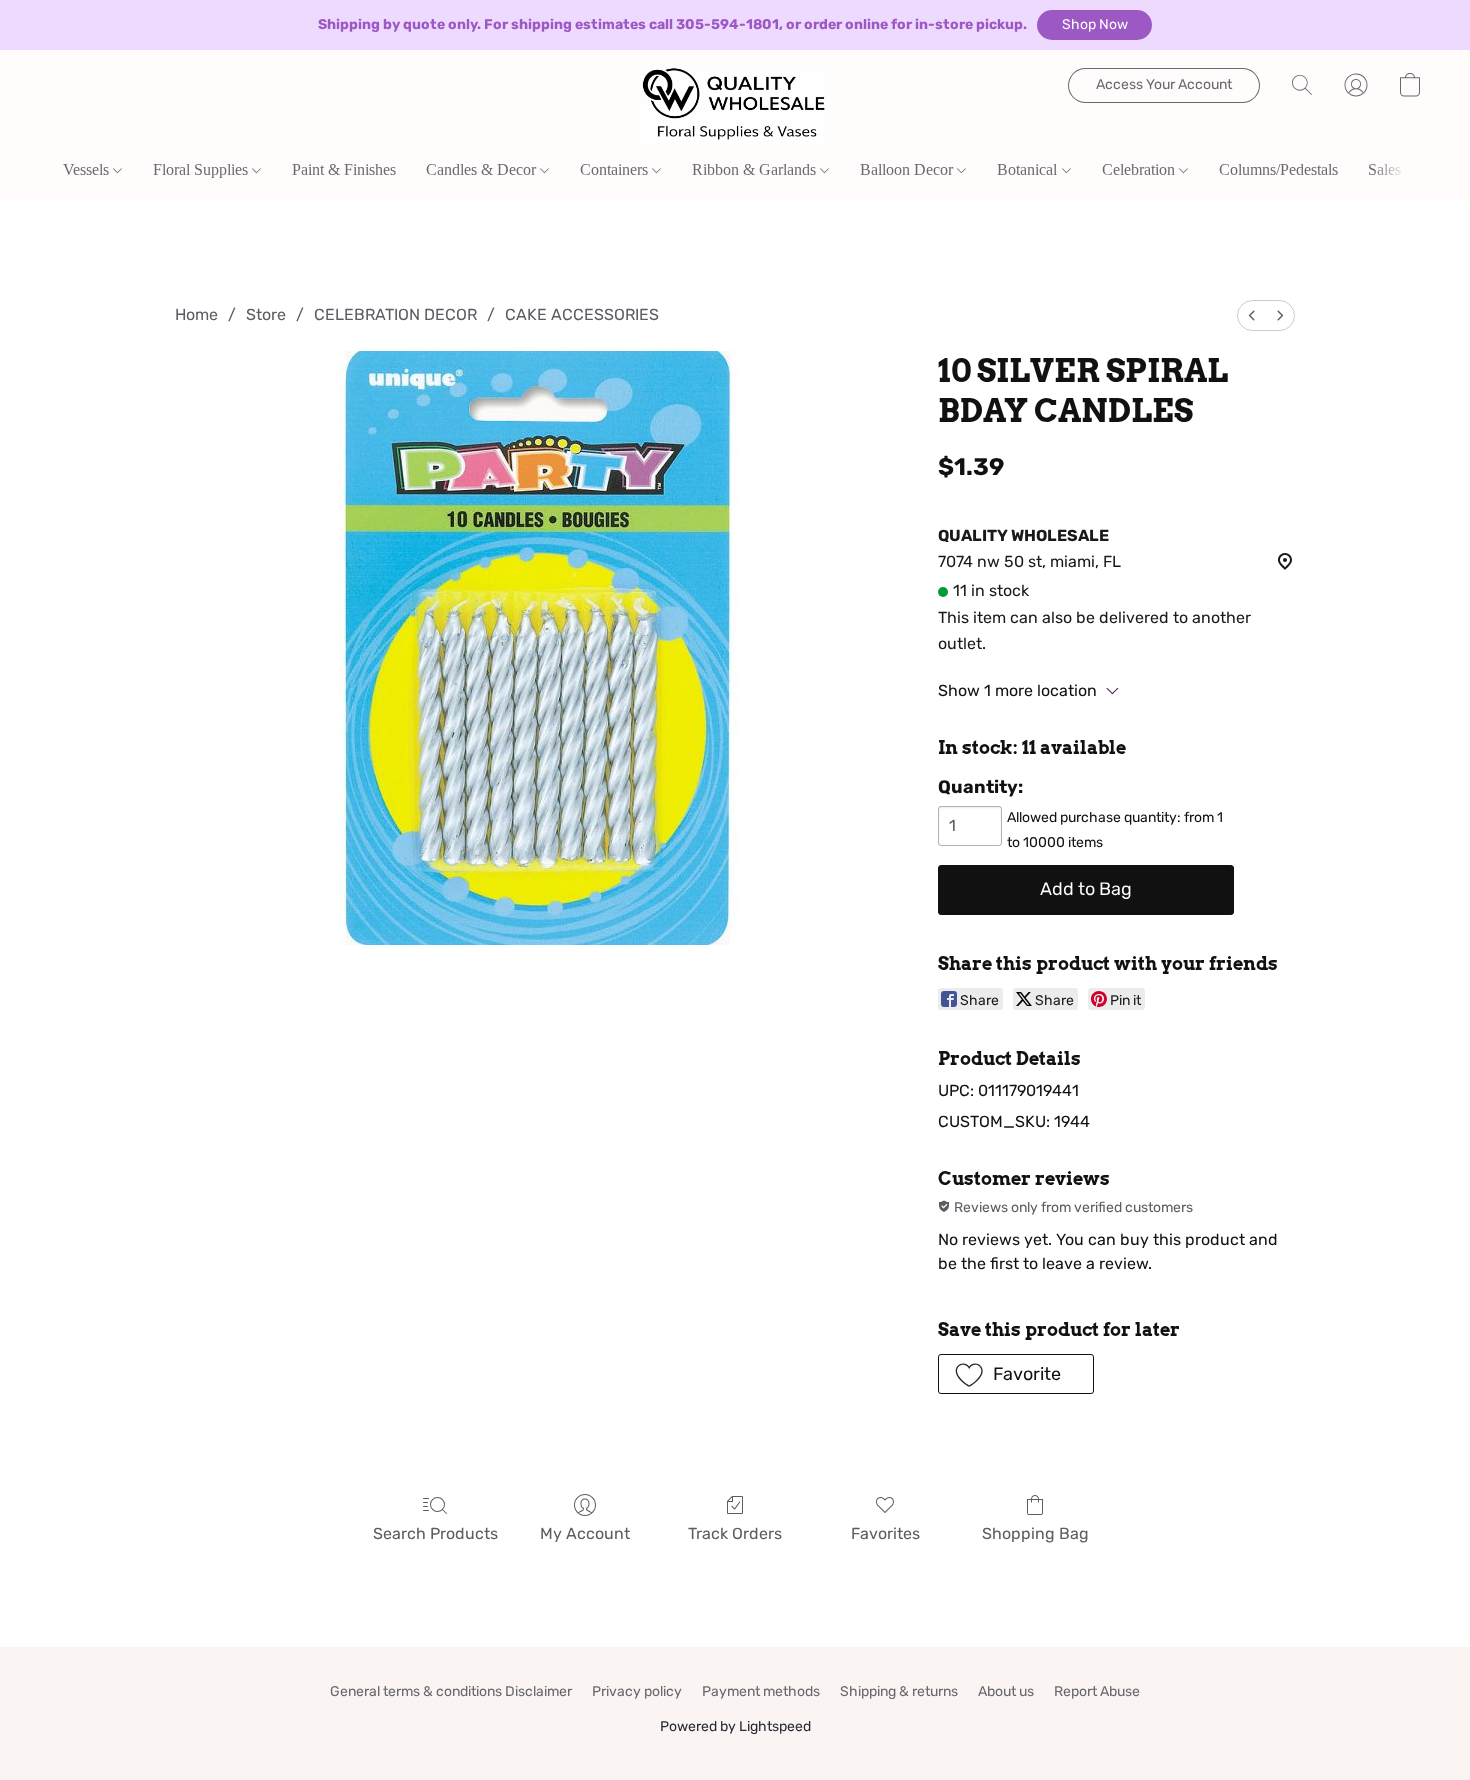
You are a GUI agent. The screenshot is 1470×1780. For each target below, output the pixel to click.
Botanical (1029, 169)
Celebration (1140, 169)
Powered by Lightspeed (735, 1726)
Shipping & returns (899, 1691)
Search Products (435, 1533)
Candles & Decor (483, 169)
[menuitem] (1252, 315)
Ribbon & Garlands (756, 169)
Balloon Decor (908, 169)
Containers (616, 169)
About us (1006, 1691)
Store (266, 314)
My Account (585, 1533)
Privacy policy (637, 1691)
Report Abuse (1097, 1691)
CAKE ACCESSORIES (582, 314)
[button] (1094, 25)
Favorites (885, 1533)
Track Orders (735, 1533)
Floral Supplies (202, 169)
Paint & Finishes (344, 169)
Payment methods (761, 1691)
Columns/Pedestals (1278, 169)
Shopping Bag (1035, 1533)
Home (196, 314)
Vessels (88, 169)
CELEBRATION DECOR (395, 314)
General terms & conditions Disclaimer (451, 1691)
